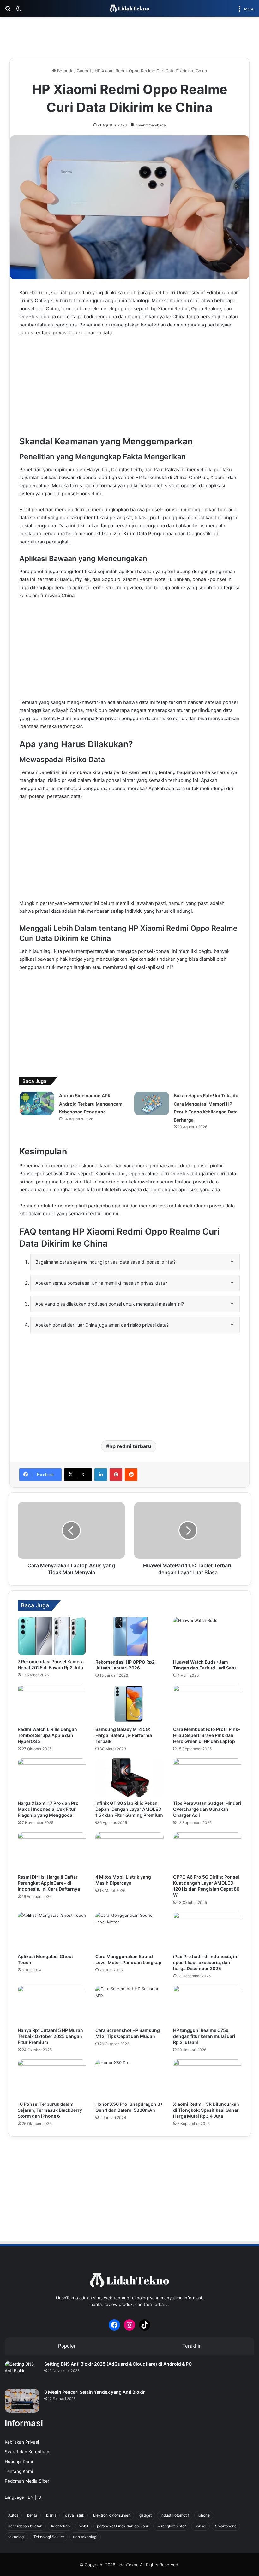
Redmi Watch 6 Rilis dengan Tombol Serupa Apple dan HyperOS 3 (47, 1735)
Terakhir (192, 2346)
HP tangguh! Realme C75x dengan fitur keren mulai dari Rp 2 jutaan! (204, 2036)
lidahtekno (60, 2526)
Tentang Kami (19, 2471)
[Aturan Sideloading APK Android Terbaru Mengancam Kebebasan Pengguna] (37, 1103)
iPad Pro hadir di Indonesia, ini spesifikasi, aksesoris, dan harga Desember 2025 (206, 1962)
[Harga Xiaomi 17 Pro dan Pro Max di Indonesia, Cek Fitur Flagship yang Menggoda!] (52, 1778)
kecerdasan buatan (25, 2526)
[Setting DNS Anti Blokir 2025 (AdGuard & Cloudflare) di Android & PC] (22, 2373)
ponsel (200, 2526)
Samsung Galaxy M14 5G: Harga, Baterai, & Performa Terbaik (124, 1735)
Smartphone (226, 2526)
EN (31, 2497)
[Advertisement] (129, 37)
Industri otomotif (175, 2515)
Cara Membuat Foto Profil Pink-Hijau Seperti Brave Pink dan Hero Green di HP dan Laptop (207, 1735)
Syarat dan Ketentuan (27, 2452)
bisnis (51, 2515)
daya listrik (75, 2515)
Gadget (84, 71)
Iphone (204, 2515)
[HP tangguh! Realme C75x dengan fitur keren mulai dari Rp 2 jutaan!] (207, 2005)
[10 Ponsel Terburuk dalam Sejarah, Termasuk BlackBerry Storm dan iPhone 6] (52, 2079)
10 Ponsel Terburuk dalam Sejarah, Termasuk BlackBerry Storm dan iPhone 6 (50, 2110)
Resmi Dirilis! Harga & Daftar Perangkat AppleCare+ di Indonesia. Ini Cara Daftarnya (49, 1883)
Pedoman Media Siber (27, 2481)
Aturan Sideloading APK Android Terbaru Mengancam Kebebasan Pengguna (91, 1104)
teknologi (16, 2537)
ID (39, 2497)
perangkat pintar (171, 2526)
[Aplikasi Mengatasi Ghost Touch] (52, 1931)
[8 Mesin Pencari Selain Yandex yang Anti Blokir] (22, 2401)
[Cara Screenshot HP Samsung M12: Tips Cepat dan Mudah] (129, 2005)
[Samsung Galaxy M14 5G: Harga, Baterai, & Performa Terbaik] (129, 1704)
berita (32, 2515)
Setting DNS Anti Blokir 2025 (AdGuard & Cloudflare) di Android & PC (118, 2364)
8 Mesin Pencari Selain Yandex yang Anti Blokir (95, 2392)
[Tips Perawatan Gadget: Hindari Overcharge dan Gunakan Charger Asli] (207, 1778)
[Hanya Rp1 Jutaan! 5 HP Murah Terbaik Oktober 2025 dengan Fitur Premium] (52, 2005)
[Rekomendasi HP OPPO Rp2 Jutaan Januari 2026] (129, 1636)
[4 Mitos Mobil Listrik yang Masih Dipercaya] (129, 1851)
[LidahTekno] (129, 8)
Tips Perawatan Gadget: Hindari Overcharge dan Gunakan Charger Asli (207, 1809)
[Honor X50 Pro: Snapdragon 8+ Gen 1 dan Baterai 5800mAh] (129, 2079)
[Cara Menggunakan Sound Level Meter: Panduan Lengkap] (129, 1931)
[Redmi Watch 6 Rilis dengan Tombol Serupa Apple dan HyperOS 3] (52, 1704)
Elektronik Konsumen (112, 2515)
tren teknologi (85, 2537)
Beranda (65, 71)
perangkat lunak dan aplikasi (122, 2526)
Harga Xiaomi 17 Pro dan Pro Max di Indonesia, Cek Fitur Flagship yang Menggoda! (48, 1809)
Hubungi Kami (19, 2462)
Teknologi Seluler (49, 2537)
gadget (145, 2515)
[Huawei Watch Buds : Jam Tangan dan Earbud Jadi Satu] (207, 1636)
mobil (83, 2526)
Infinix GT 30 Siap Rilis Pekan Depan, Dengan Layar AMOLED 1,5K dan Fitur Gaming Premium (129, 1809)
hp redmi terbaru (130, 1446)
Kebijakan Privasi (22, 2442)
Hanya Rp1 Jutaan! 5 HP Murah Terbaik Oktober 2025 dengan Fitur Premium (50, 2036)
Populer (67, 2346)
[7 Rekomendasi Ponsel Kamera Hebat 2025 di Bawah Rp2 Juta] (52, 1636)
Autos (13, 2515)
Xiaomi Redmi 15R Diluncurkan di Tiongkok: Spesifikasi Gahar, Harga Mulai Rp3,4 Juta (206, 2110)
